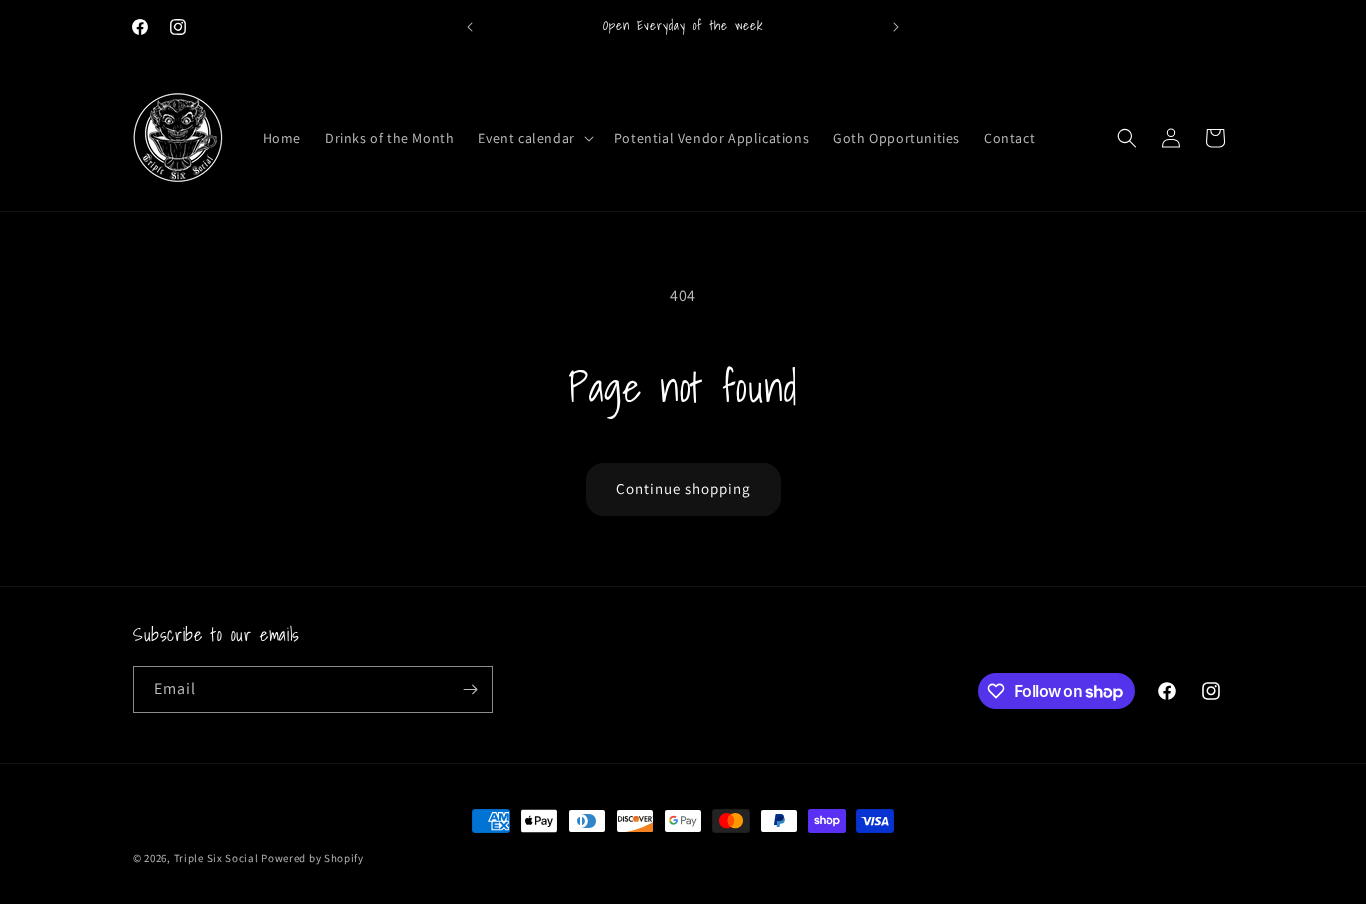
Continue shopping (683, 488)
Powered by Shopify (312, 858)
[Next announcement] (896, 27)
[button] (533, 138)
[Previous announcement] (470, 27)
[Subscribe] (470, 689)
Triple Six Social (216, 858)
